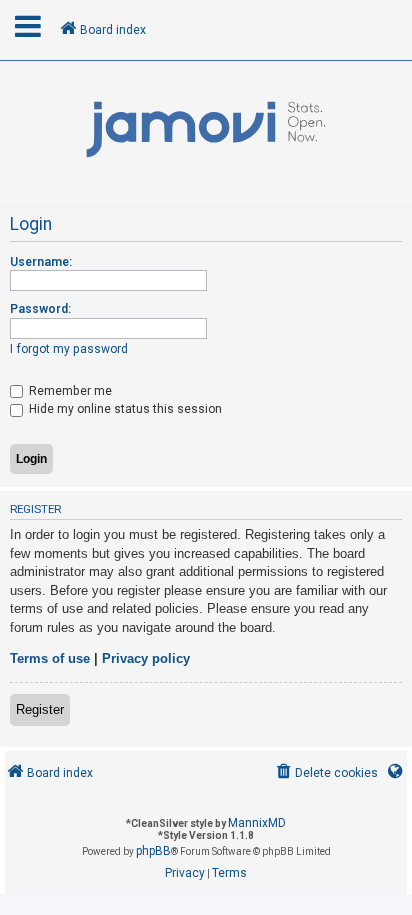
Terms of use (50, 658)
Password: (40, 309)
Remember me (69, 391)
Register (40, 709)
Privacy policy (146, 658)
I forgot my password (69, 349)
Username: (41, 262)
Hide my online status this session (124, 409)
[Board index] (206, 130)
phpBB (153, 851)
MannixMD (257, 823)
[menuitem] (325, 773)
